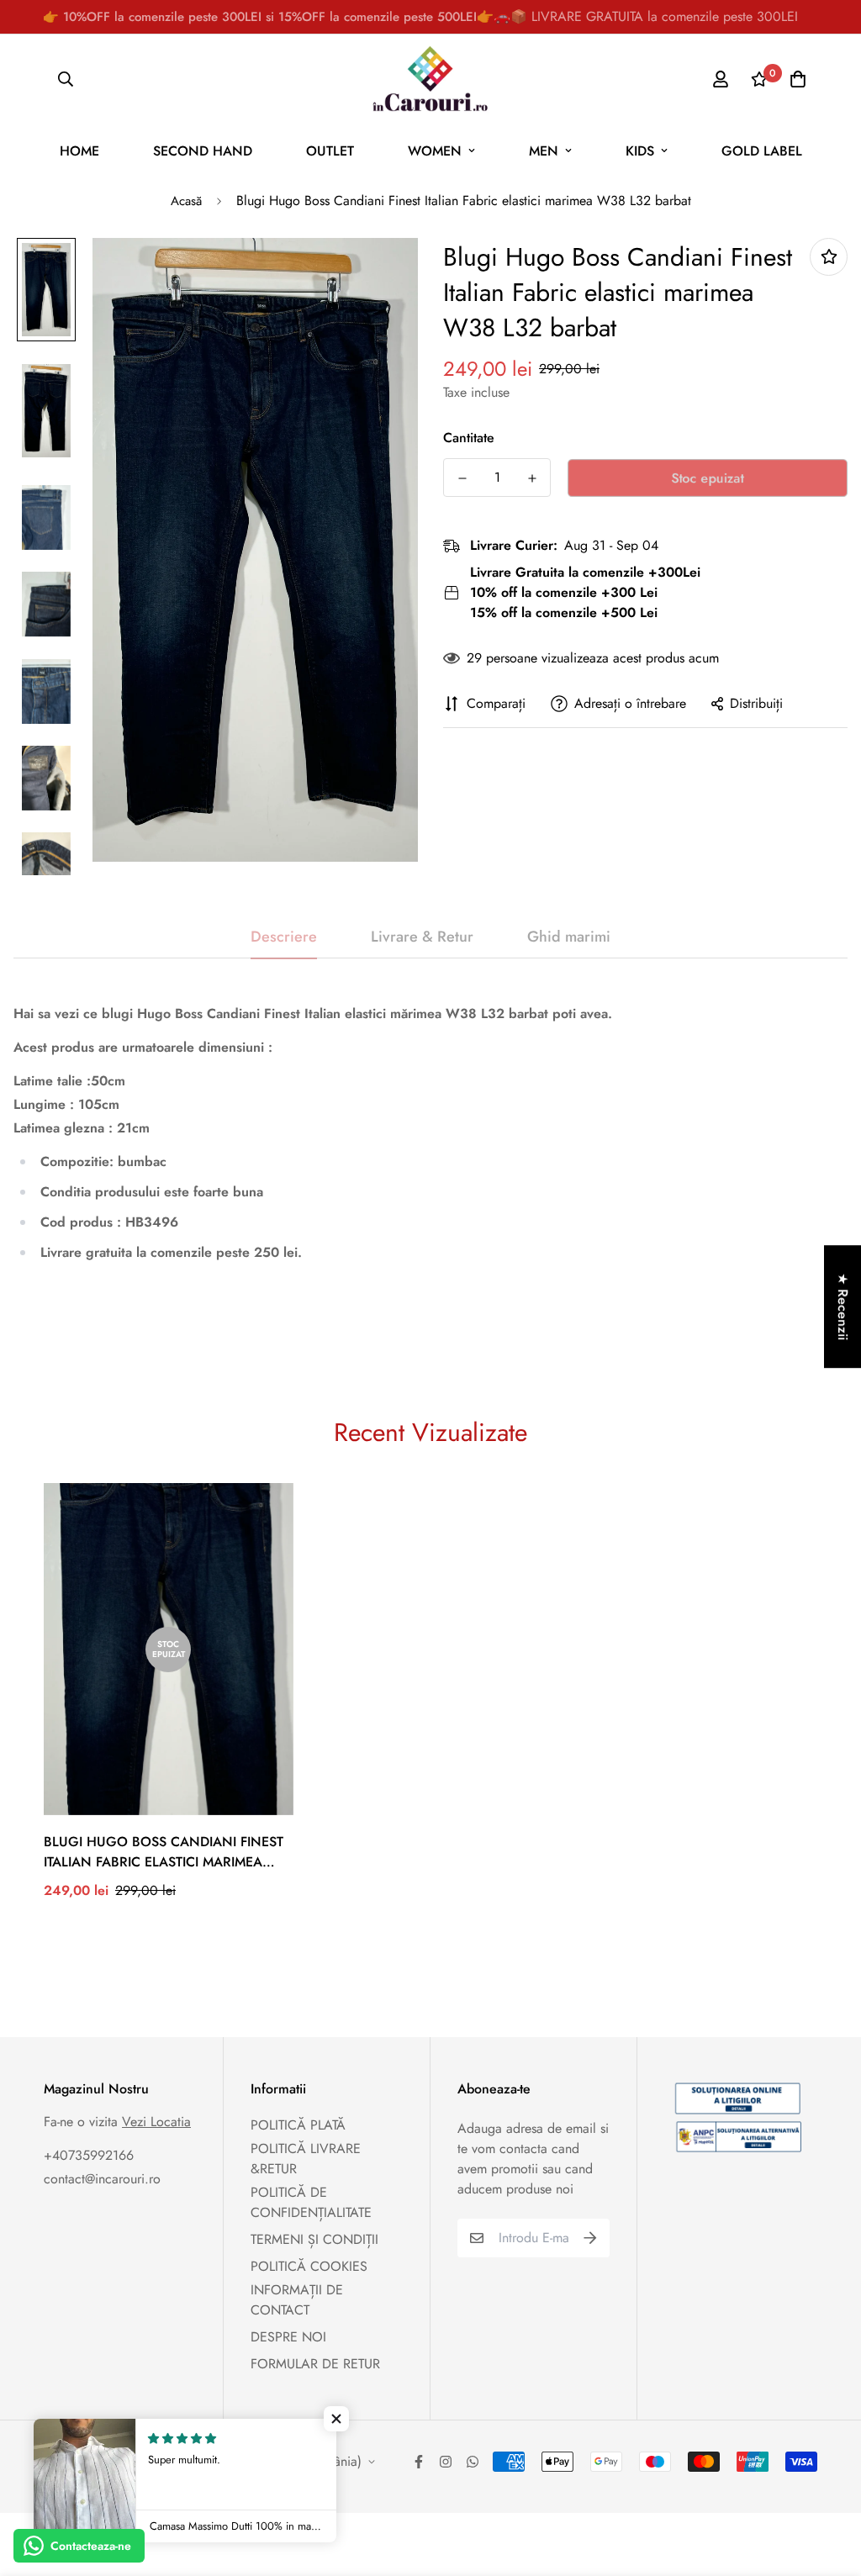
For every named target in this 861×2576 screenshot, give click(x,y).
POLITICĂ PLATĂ (298, 2125)
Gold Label (762, 151)
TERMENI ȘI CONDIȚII (314, 2239)
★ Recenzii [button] (843, 1306)
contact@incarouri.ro (102, 2179)
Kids (640, 151)
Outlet (330, 151)
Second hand (203, 151)
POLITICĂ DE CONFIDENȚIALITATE (311, 2202)
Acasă (186, 201)
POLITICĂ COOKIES (309, 2266)
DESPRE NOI (288, 2337)
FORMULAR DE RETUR (315, 2364)
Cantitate (469, 438)
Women (435, 151)
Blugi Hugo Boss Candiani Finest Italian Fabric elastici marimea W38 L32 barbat (164, 1852)
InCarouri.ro (173, 2451)
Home (79, 151)
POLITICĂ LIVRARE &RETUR (306, 2159)
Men (544, 151)
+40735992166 (89, 2155)
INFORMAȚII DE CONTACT (297, 2300)
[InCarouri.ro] (430, 79)
